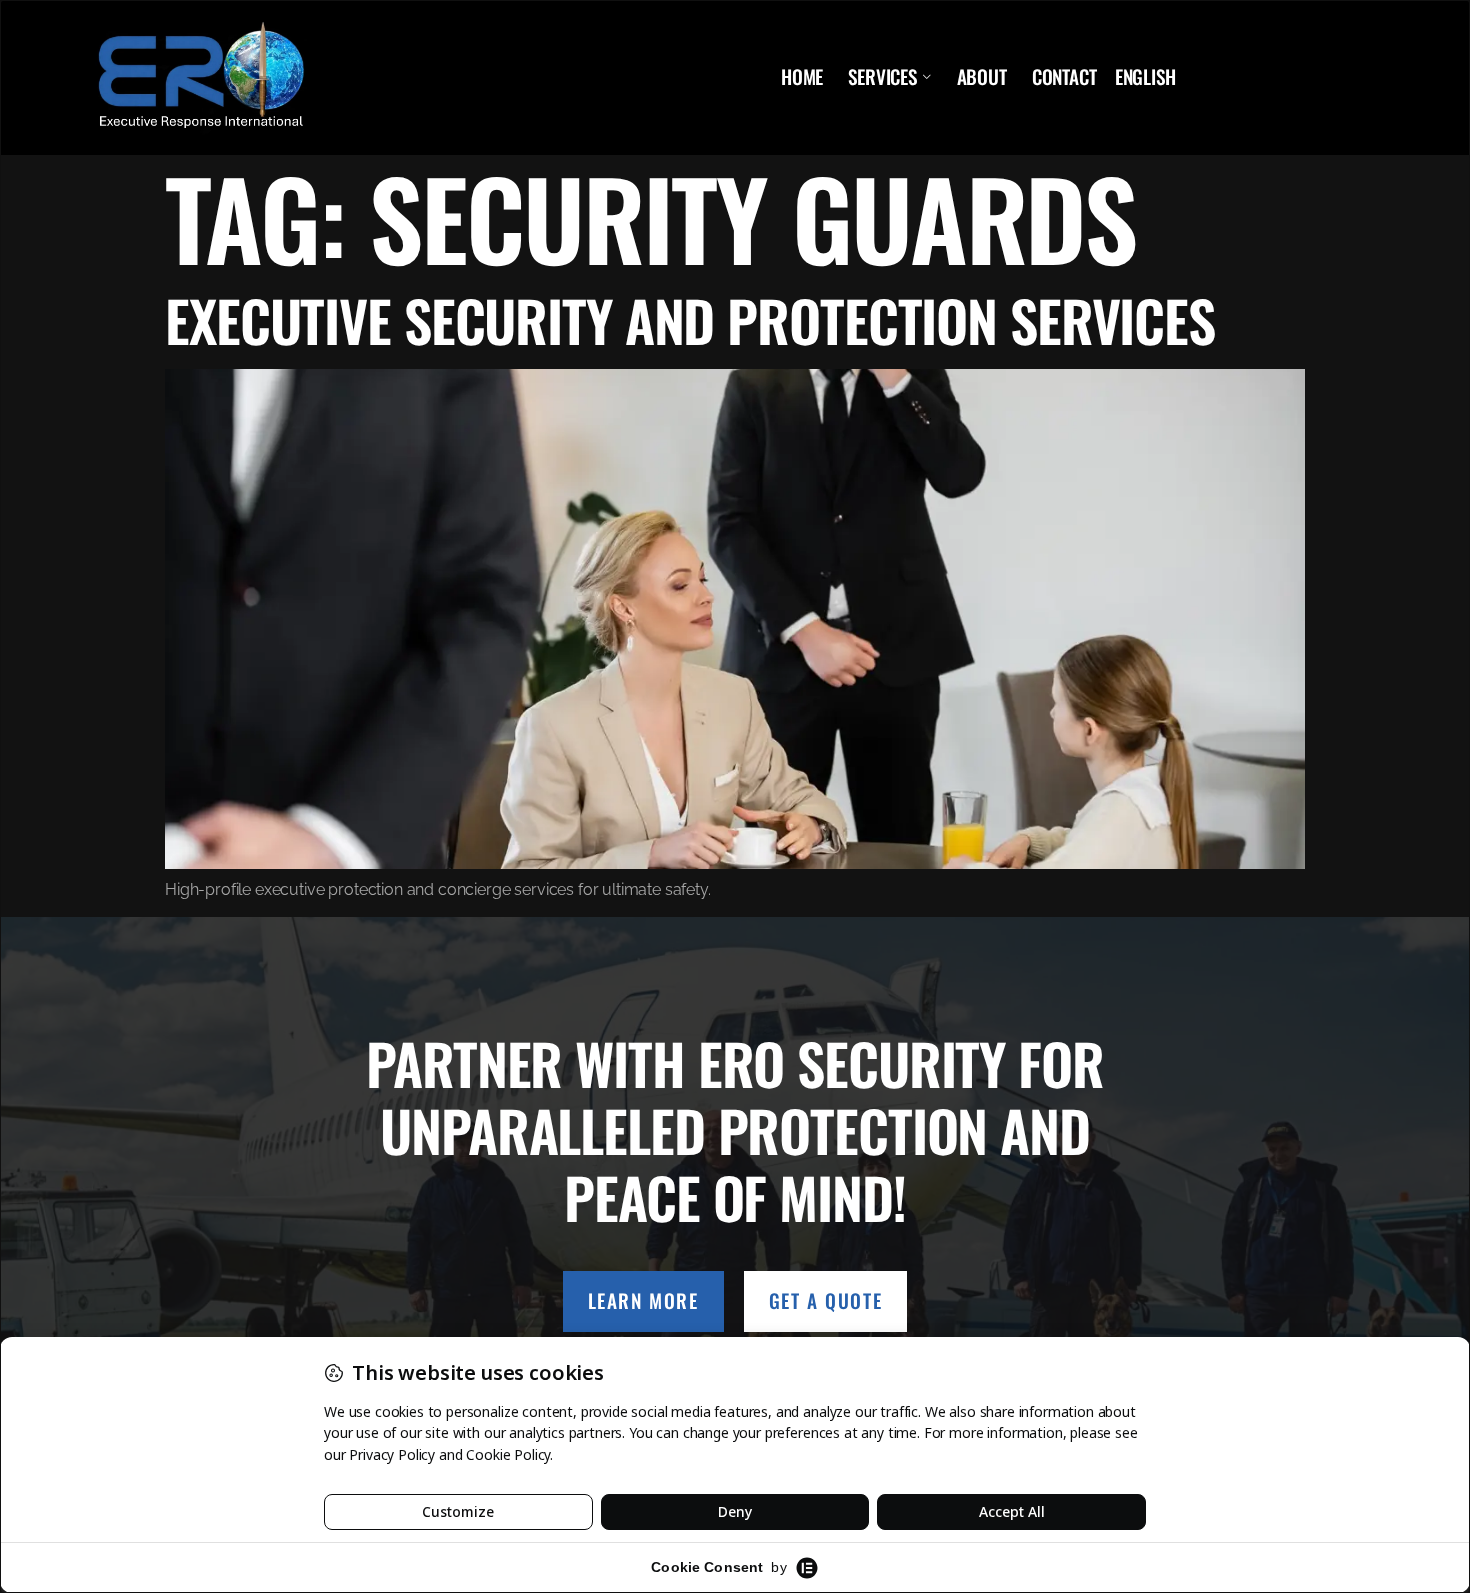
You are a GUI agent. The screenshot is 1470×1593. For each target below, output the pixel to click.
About (982, 77)
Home (802, 77)
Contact (1064, 77)
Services (882, 77)
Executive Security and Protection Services (690, 319)
